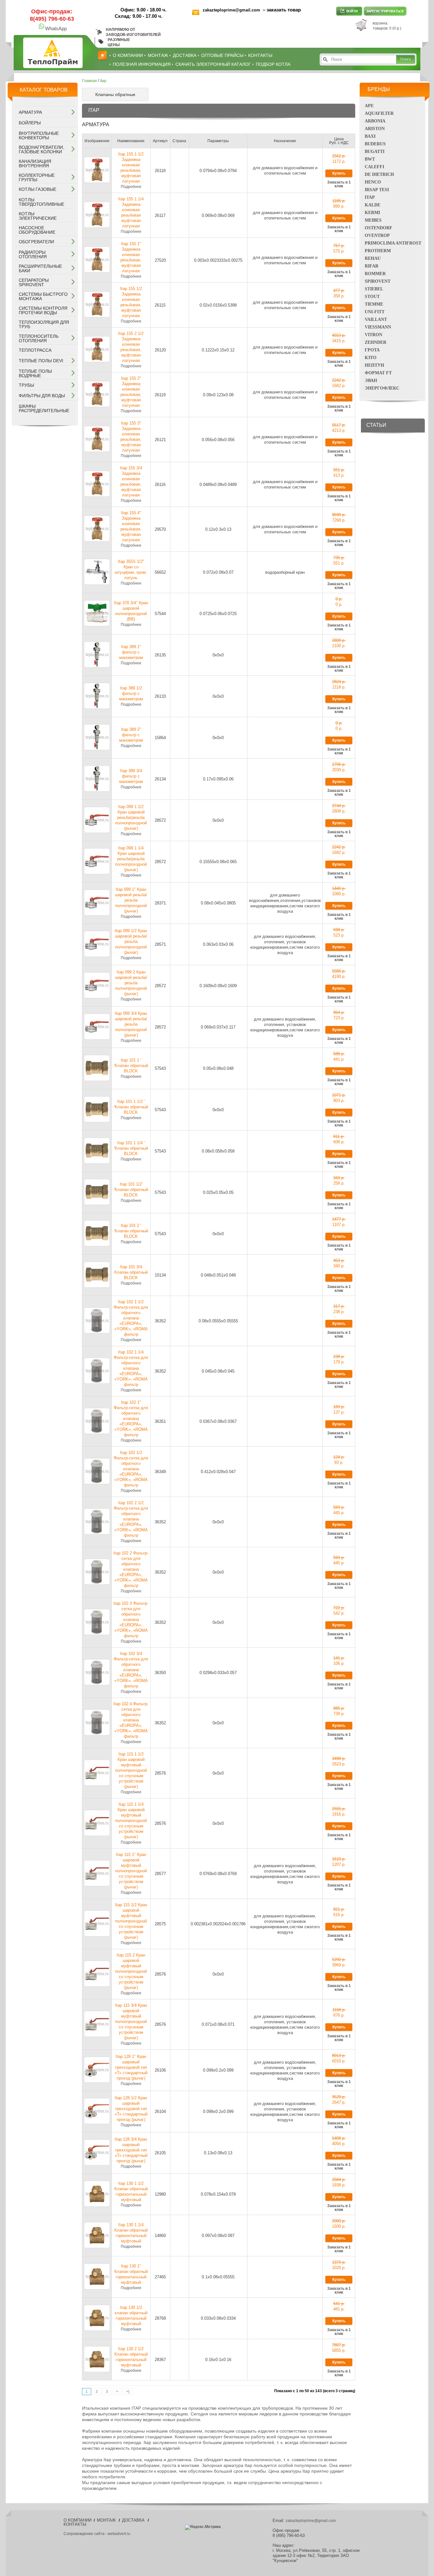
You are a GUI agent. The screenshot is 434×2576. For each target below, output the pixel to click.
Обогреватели (36, 242)
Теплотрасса (35, 350)
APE (369, 106)
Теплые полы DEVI (41, 361)
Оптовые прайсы (222, 55)
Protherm (378, 251)
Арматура (30, 112)
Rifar (372, 266)
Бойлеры (30, 123)
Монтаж (158, 55)
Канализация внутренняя (35, 163)
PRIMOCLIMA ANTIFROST (393, 243)
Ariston (375, 129)
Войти (349, 11)
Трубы (26, 385)
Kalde (373, 205)
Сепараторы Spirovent (34, 282)
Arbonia (375, 121)
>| (128, 2392)
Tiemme (374, 304)
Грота (372, 350)
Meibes (373, 220)
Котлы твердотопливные (41, 202)
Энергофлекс (382, 388)
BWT (370, 159)
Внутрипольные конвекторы (39, 135)
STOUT (372, 297)
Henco (373, 182)
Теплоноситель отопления (39, 338)
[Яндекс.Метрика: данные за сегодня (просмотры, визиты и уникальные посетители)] (203, 2527)
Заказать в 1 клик (339, 184)
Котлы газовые (37, 189)
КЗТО (371, 358)
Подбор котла (273, 64)
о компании (128, 55)
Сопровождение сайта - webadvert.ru (97, 2534)
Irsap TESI (377, 190)
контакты (260, 55)
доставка (185, 55)
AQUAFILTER (379, 113)
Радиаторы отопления (33, 254)
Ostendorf (379, 228)
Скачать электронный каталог (213, 64)
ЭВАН (371, 381)
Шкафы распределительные (44, 408)
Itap (370, 197)
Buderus (375, 144)
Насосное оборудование (37, 230)
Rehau (373, 258)
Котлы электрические (38, 216)
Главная (89, 81)
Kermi (372, 213)
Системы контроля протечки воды (43, 310)
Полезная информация (142, 64)
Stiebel (374, 289)
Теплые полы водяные (35, 373)
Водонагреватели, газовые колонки (41, 149)
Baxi (370, 136)
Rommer (375, 274)
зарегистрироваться (385, 11)
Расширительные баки (40, 268)
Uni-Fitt (375, 312)
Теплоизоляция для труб (44, 324)
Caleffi (374, 167)
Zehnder (376, 342)
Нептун (374, 365)
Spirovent (378, 281)
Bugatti (375, 152)
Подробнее (131, 187)
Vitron (373, 335)
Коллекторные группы (37, 177)
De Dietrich (379, 174)
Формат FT (378, 373)
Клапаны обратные (115, 94)
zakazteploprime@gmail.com (232, 10)
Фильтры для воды (42, 396)
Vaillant (376, 319)
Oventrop (377, 235)
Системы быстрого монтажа (43, 296)
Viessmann (378, 327)
